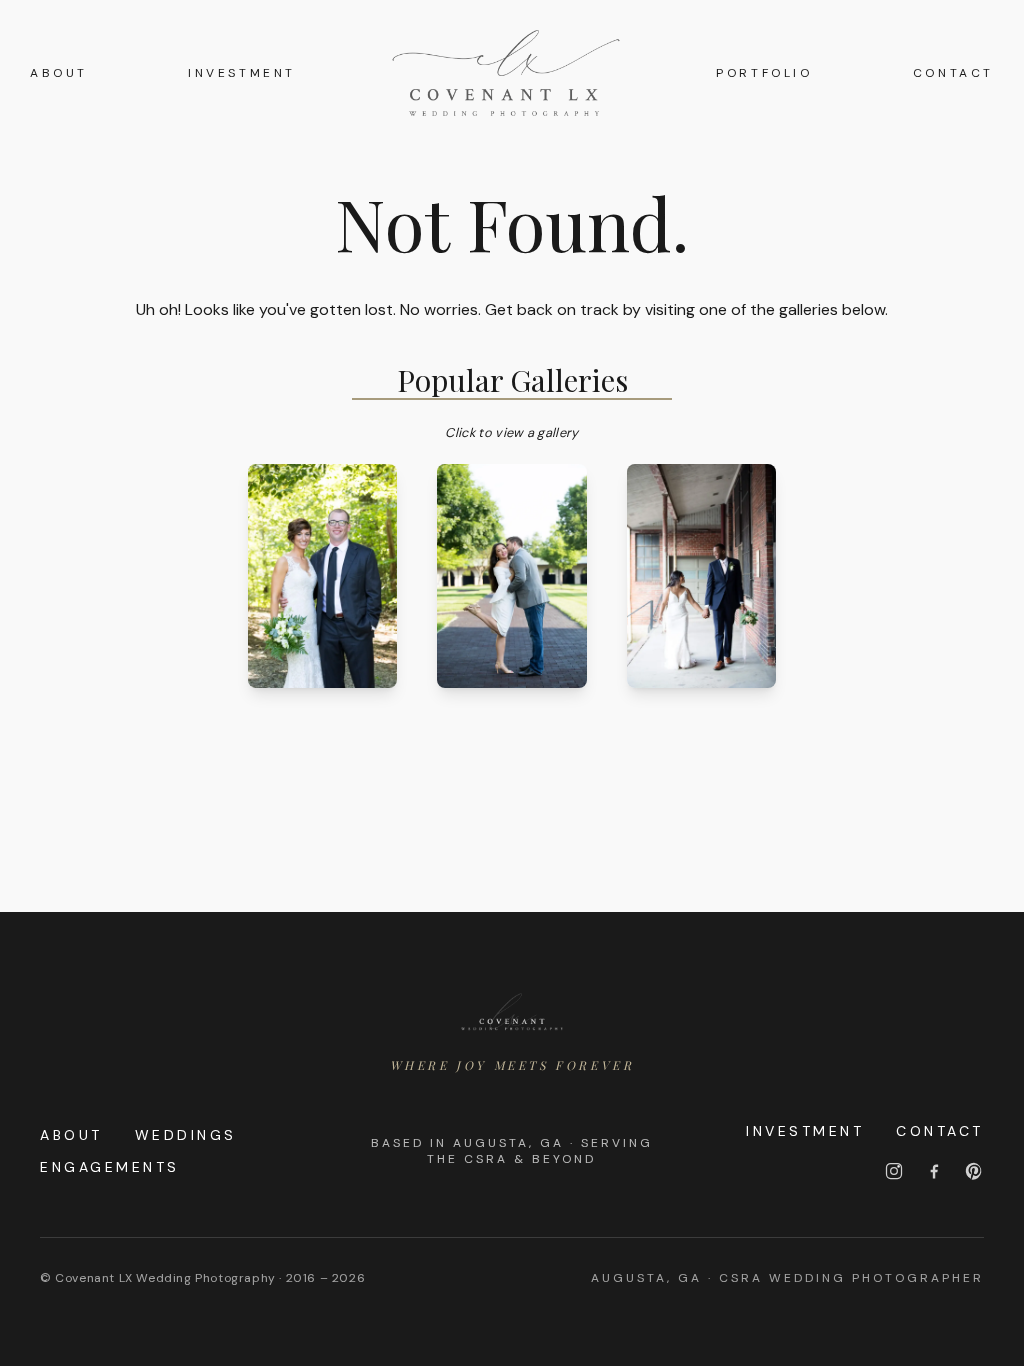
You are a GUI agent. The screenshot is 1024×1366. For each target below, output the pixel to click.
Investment (242, 73)
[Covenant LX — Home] (512, 1012)
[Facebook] (934, 1171)
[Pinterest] (974, 1171)
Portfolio (764, 73)
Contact (953, 73)
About (59, 73)
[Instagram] (894, 1171)
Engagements (110, 1167)
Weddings (186, 1135)
